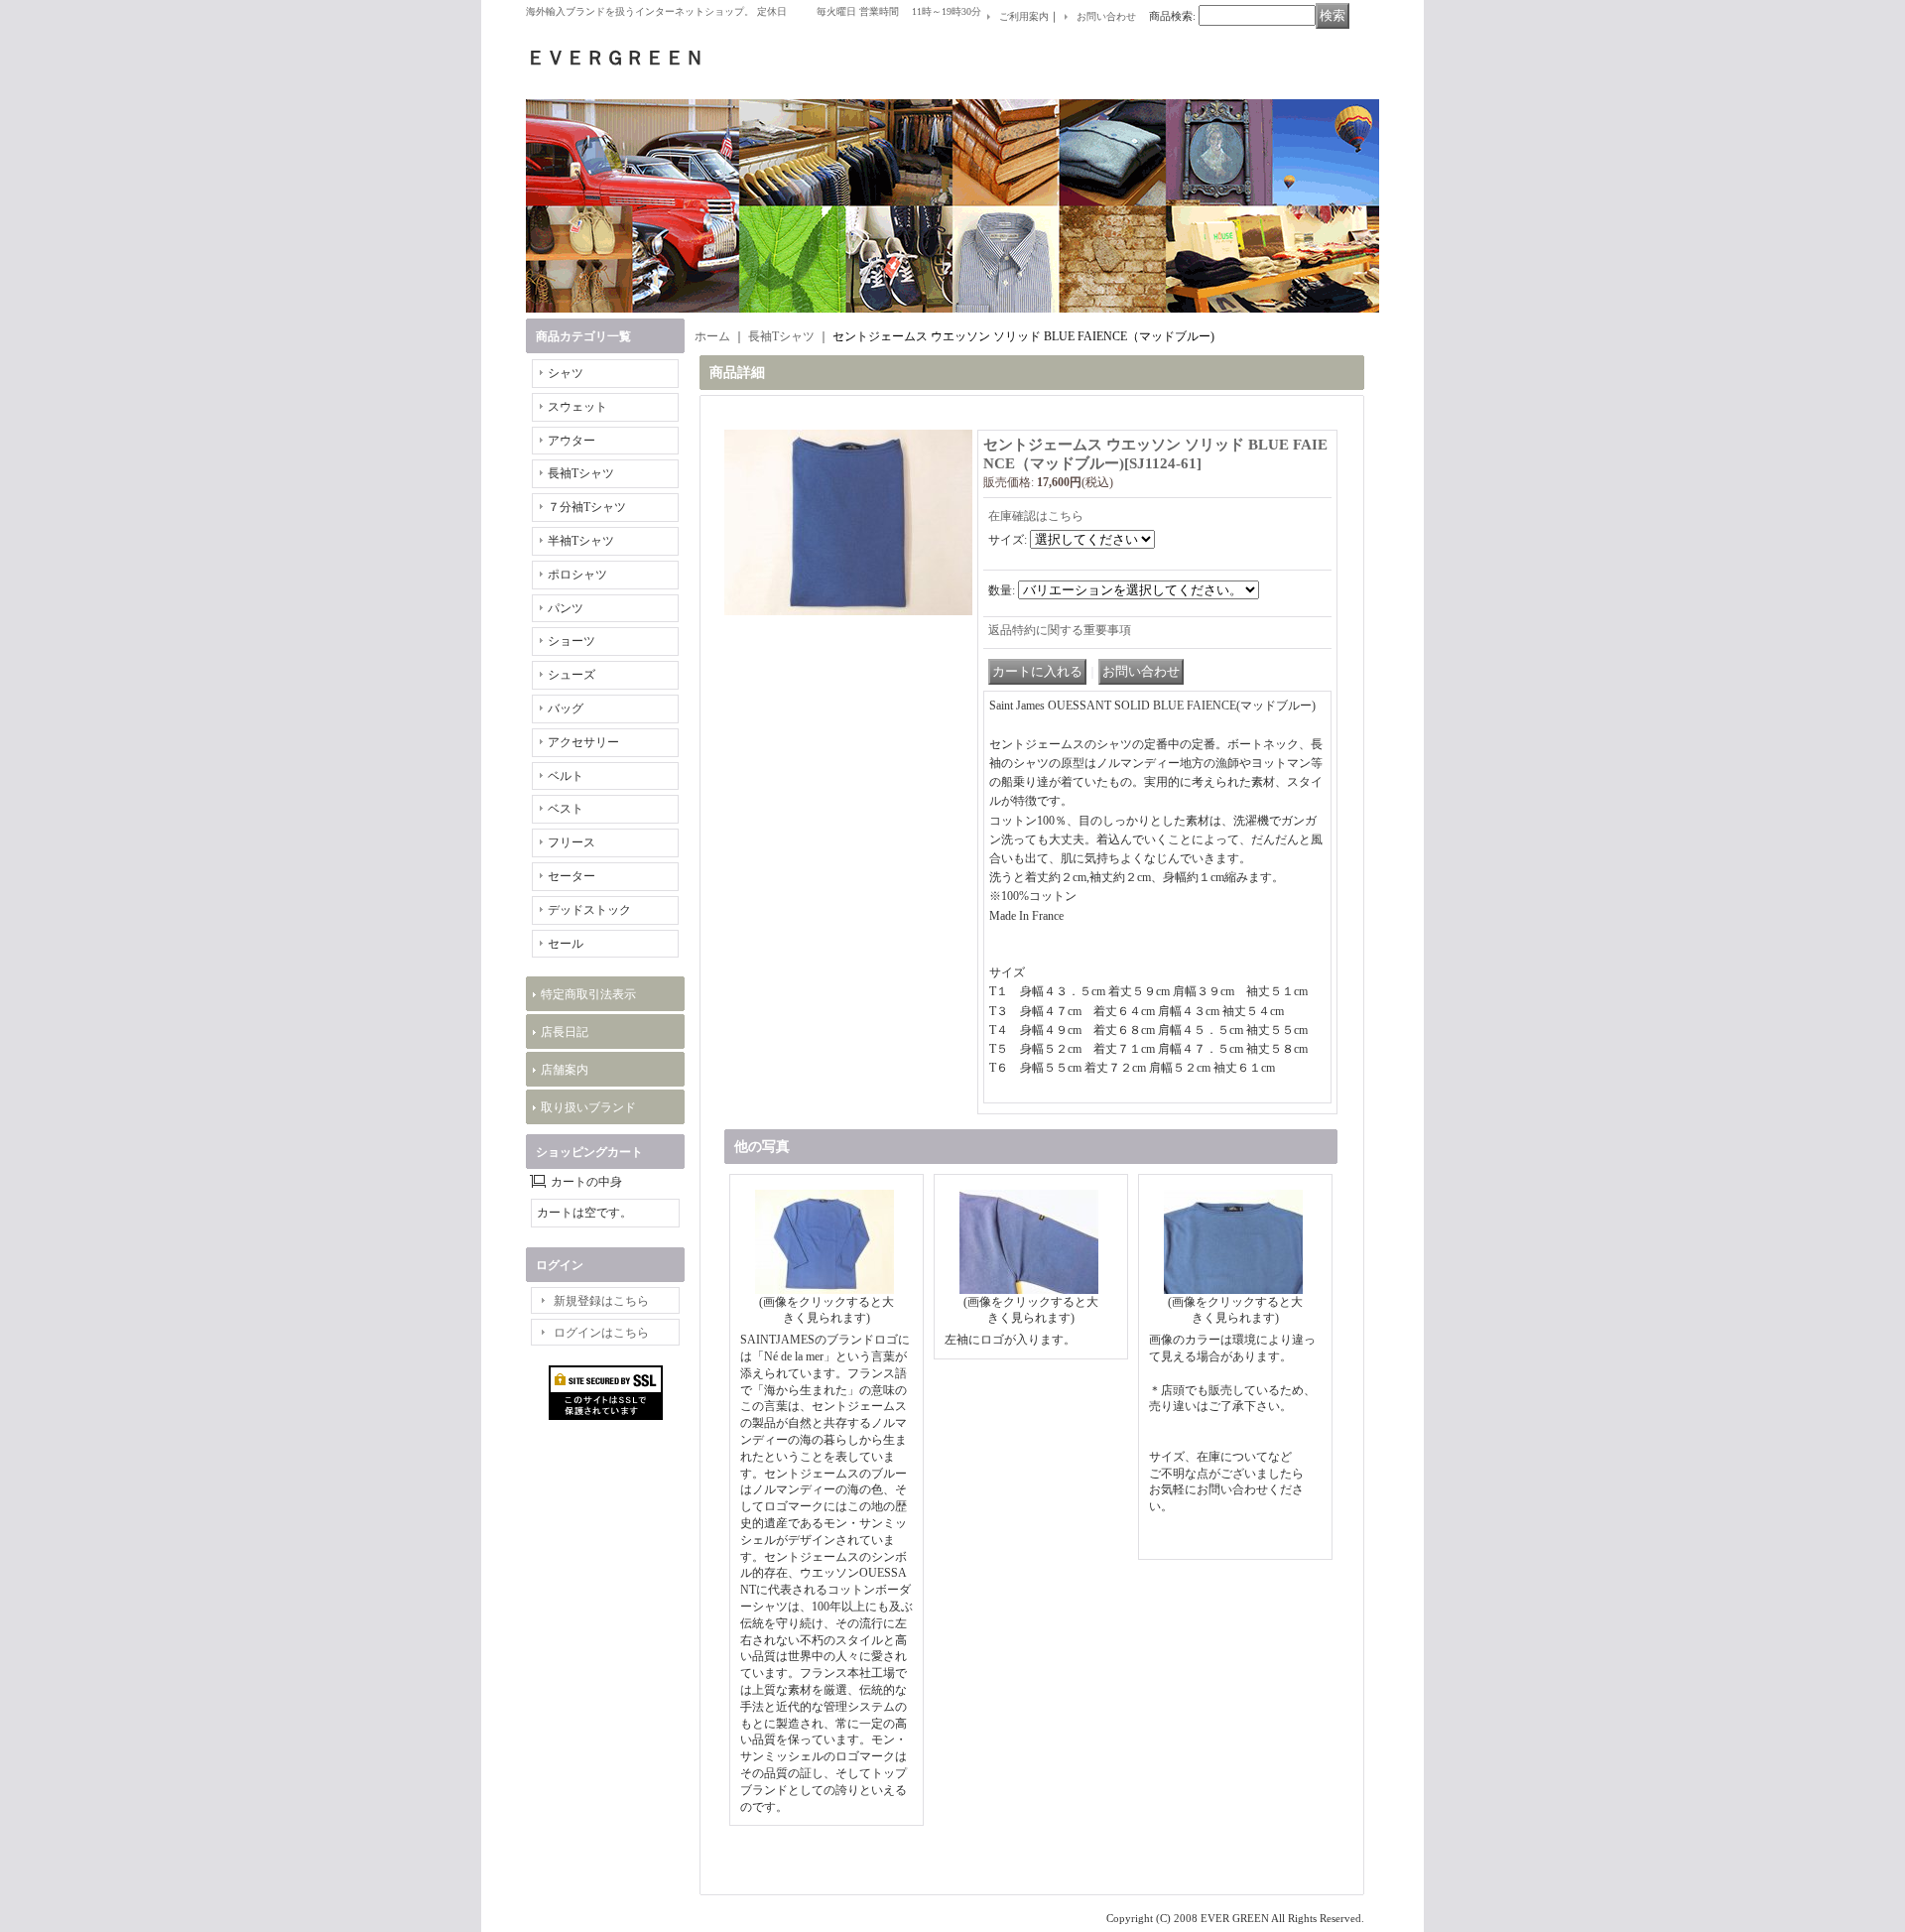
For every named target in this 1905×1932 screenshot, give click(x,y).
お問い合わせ (1106, 16)
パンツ (566, 608)
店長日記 (565, 1032)
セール (566, 944)
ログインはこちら (601, 1333)
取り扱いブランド (588, 1107)
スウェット (577, 407)
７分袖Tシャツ (587, 507)
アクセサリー (583, 742)
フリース (571, 842)
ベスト (566, 809)
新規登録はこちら (601, 1301)
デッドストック (589, 910)
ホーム (712, 336)
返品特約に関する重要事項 (1060, 630)
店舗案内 (565, 1070)
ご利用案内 (1024, 16)
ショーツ (571, 641)
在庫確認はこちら (1036, 516)
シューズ (571, 675)
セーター (571, 876)
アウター (571, 441)
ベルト (566, 776)
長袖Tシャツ (581, 473)
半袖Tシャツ (581, 541)
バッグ (566, 708)
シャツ (566, 373)
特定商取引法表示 (588, 994)
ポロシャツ (577, 575)
